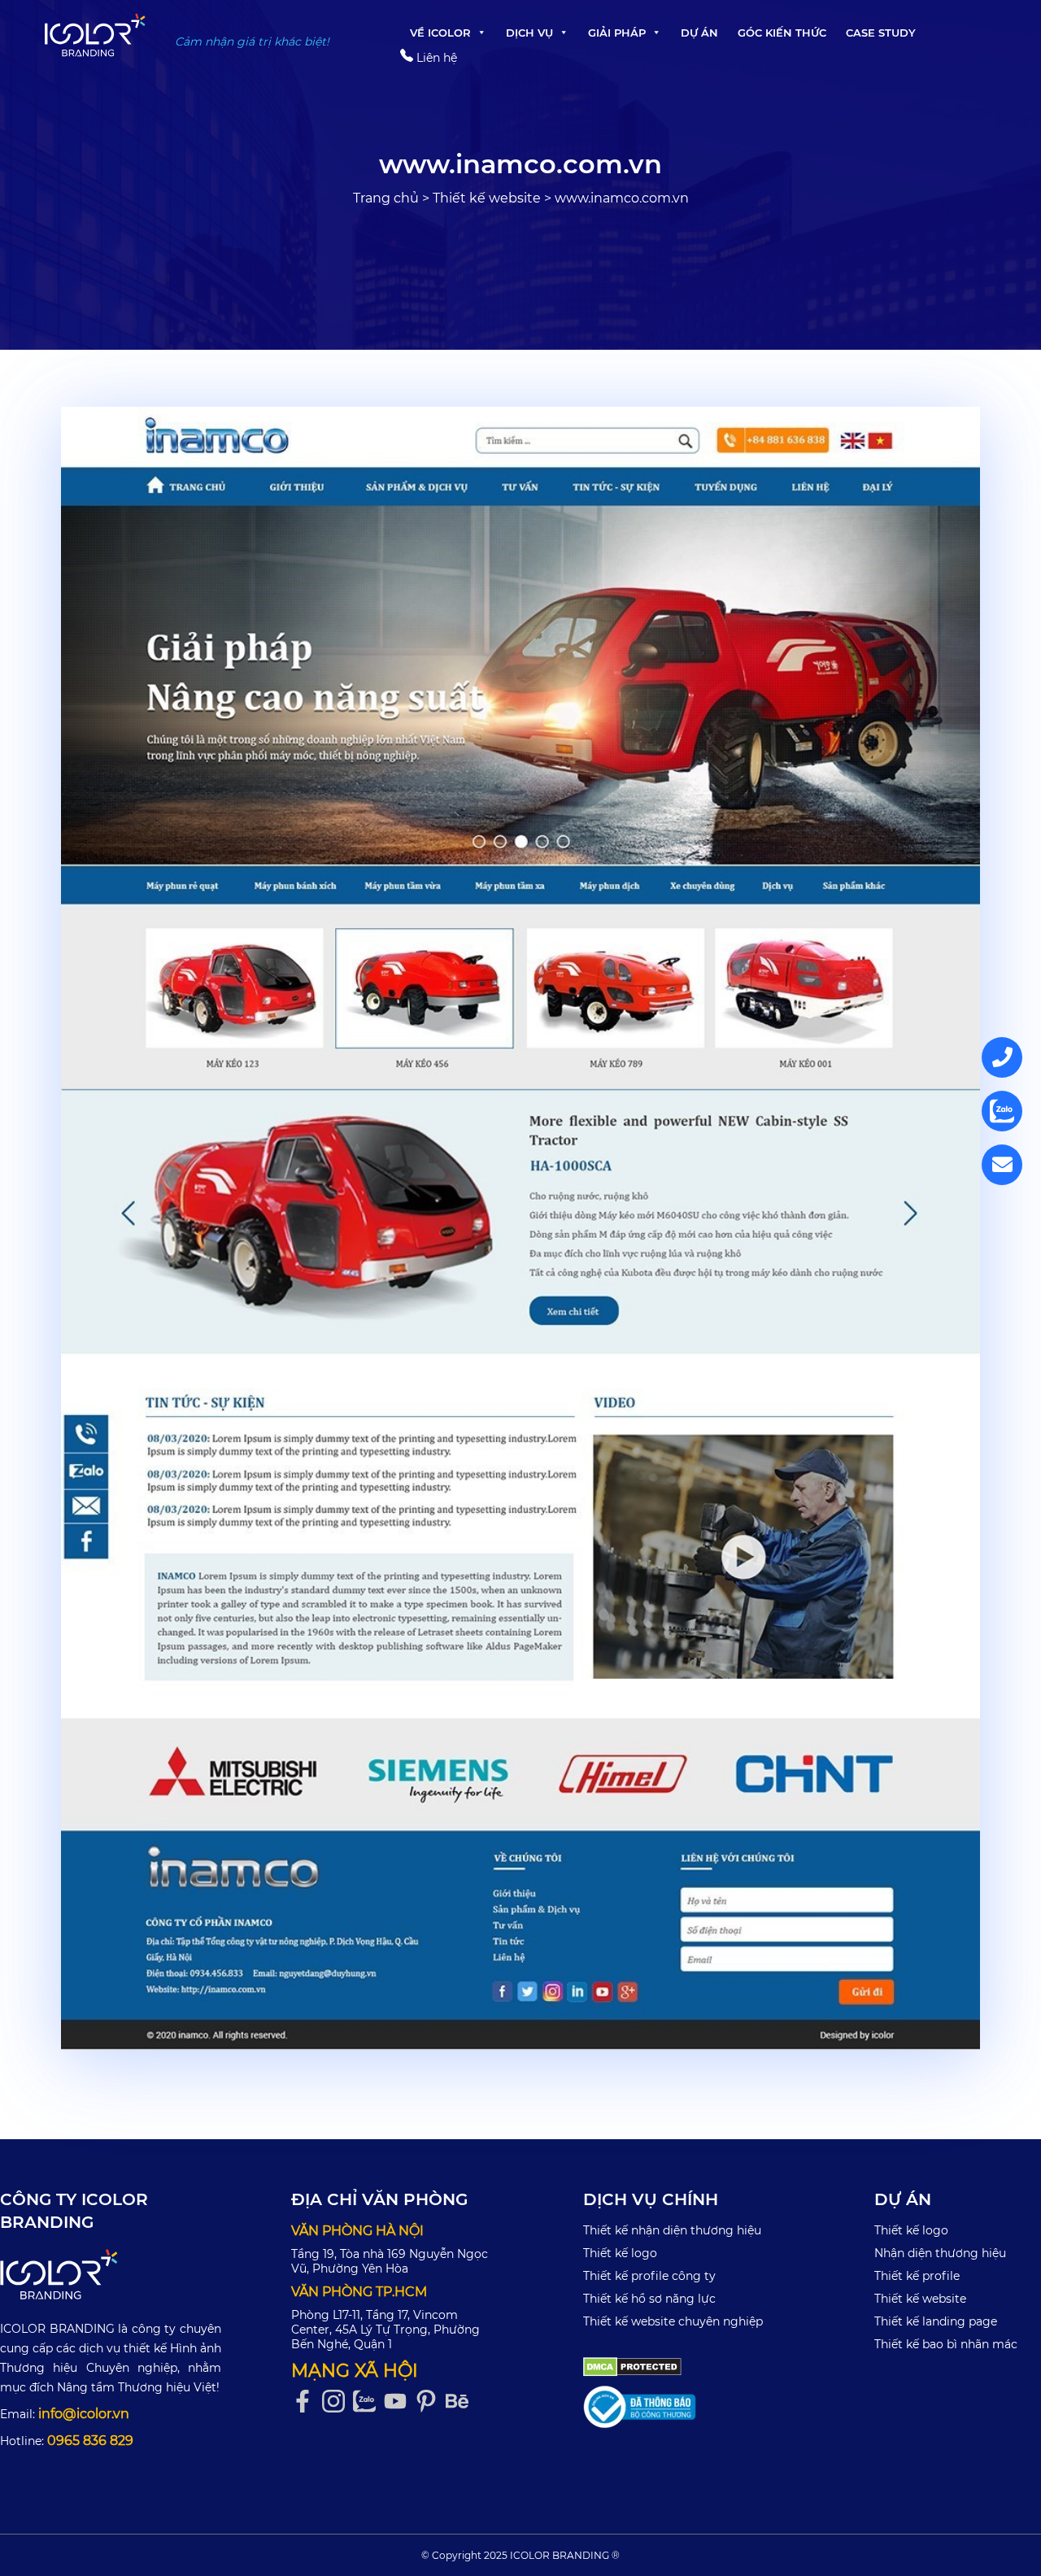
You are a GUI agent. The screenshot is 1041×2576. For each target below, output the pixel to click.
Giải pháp (617, 33)
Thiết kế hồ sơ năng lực (649, 2299)
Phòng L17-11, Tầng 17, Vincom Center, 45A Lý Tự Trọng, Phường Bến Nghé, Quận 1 (385, 2330)
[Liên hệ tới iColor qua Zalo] (1002, 1111)
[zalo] (368, 2402)
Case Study (881, 33)
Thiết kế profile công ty (649, 2276)
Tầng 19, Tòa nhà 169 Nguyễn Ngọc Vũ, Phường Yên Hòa (390, 2261)
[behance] (461, 2402)
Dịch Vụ (529, 33)
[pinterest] (430, 2402)
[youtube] (399, 2402)
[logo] (111, 2274)
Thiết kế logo (620, 2253)
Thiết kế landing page (936, 2321)
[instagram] (338, 2402)
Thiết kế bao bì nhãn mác (946, 2344)
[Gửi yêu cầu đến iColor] (1002, 1165)
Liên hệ (435, 58)
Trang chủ (386, 198)
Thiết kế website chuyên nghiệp (673, 2321)
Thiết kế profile (917, 2276)
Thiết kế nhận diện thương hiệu (672, 2230)
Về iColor (440, 33)
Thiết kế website (487, 198)
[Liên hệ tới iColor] (1002, 1057)
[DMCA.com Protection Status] (632, 2365)
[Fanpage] (307, 2402)
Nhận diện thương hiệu (940, 2253)
